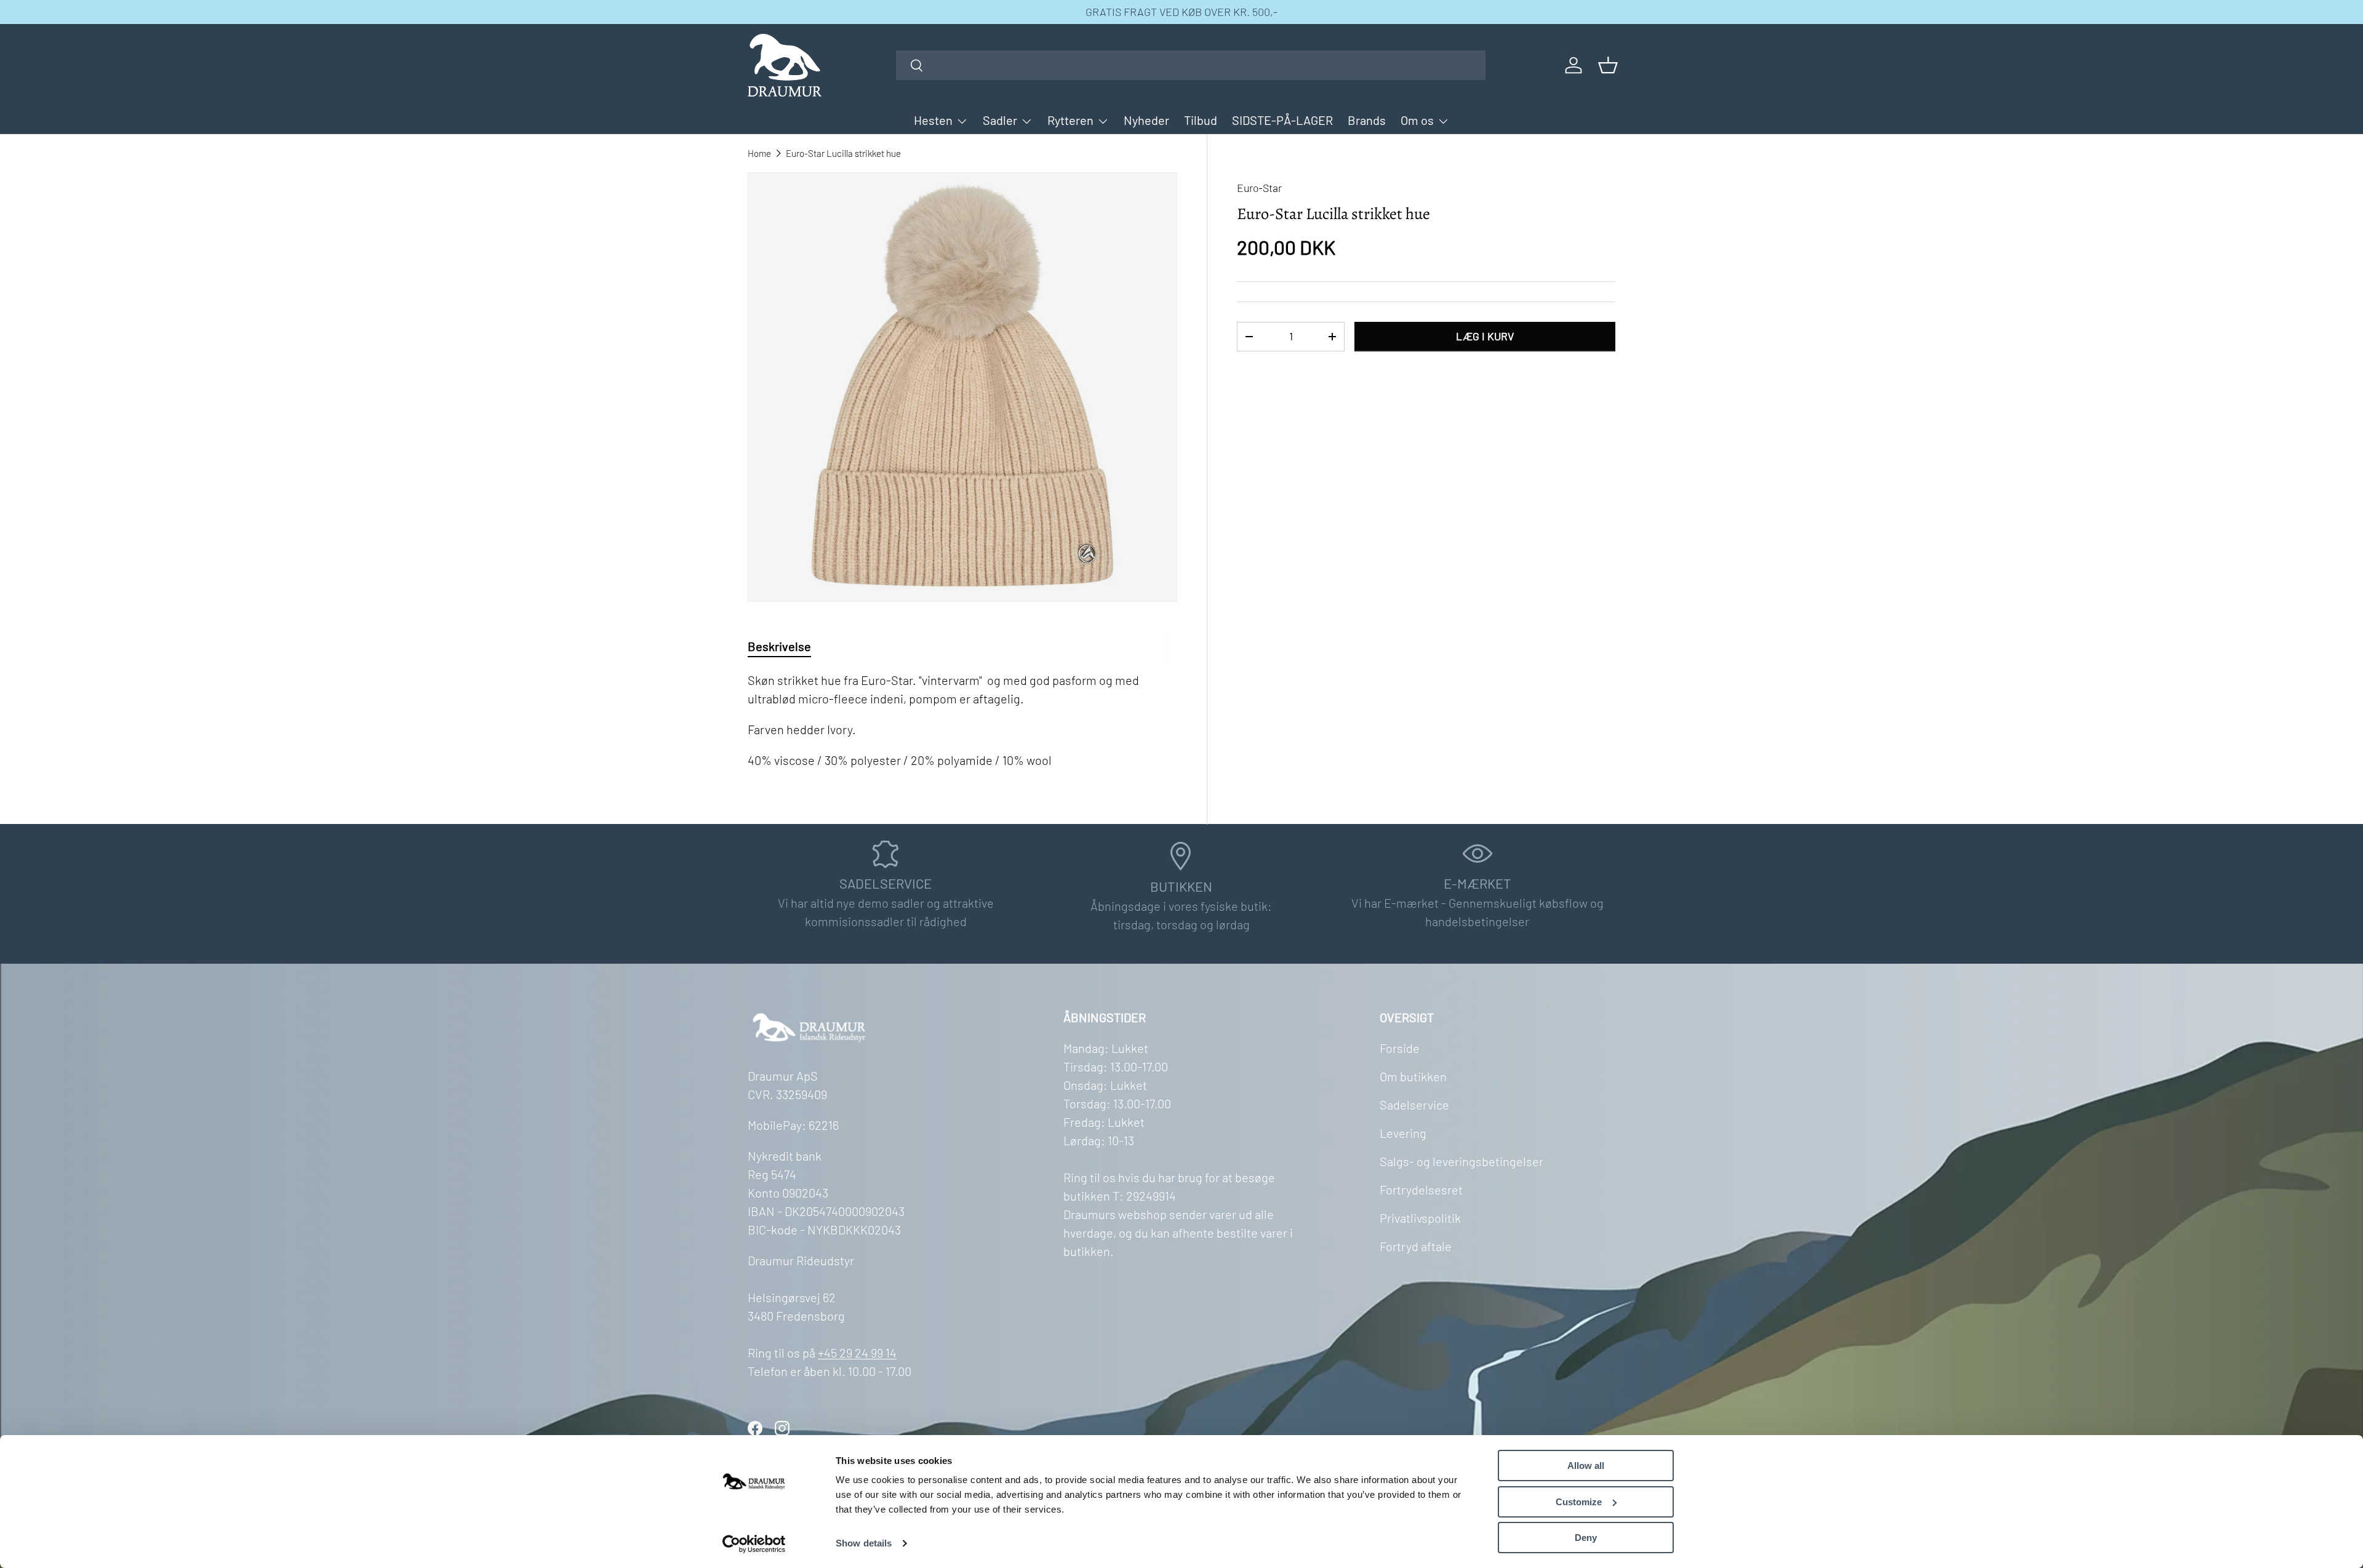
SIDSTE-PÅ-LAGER (1282, 120)
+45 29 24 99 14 (857, 1353)
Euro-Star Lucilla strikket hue (843, 153)
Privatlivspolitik (1420, 1218)
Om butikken (1413, 1076)
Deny (1586, 1538)
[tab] (779, 646)
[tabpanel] (962, 720)
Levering (1403, 1133)
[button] (1608, 65)
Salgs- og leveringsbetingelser (1461, 1161)
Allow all (1586, 1466)
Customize (1579, 1502)
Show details (864, 1543)
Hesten (933, 120)
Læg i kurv (1485, 336)
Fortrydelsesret (1421, 1190)
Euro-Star (1259, 188)
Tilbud (1201, 120)
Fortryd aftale (1416, 1246)
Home (759, 153)
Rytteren (1070, 120)
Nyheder (1146, 120)
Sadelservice (1414, 1105)
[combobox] (1191, 65)
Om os (1417, 120)
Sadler (1000, 120)
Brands (1367, 120)
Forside (1400, 1048)
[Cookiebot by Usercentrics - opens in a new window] (754, 1544)
